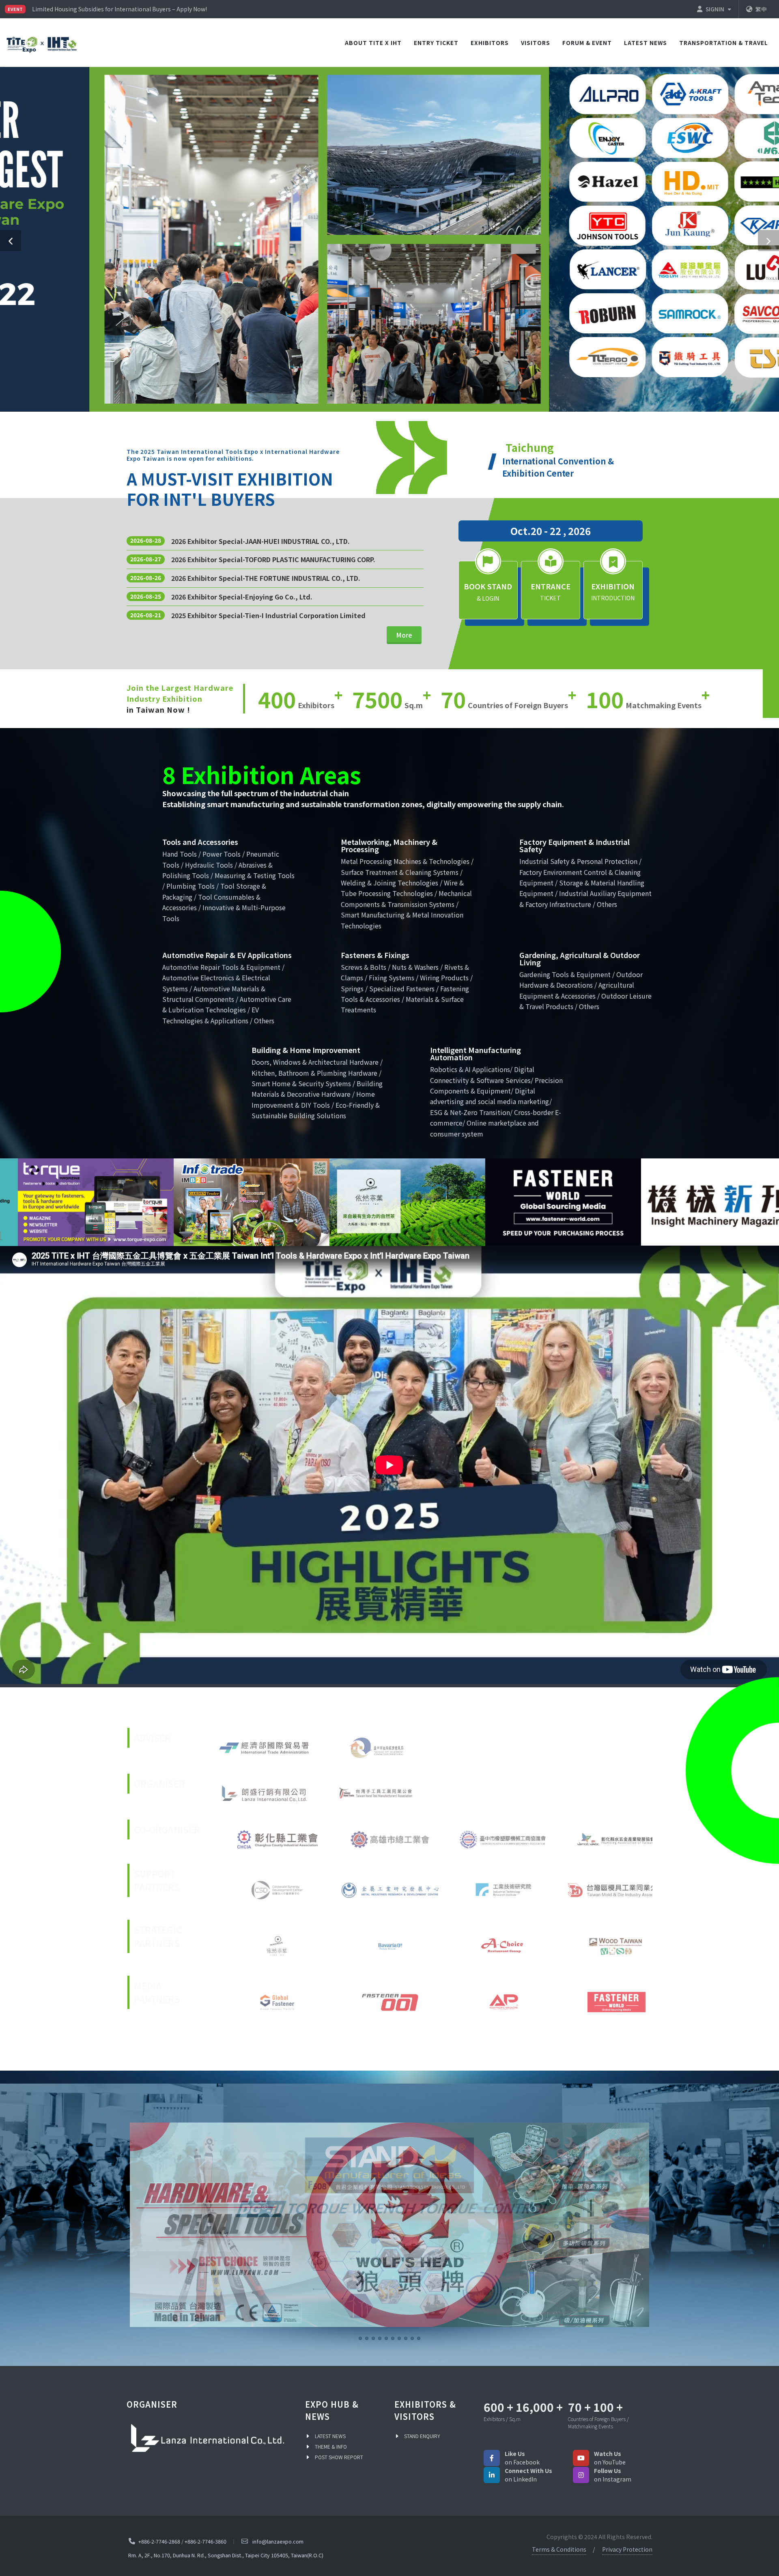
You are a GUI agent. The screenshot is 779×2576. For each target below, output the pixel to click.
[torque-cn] (96, 1202)
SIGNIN (716, 9)
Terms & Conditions (559, 2551)
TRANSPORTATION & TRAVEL (724, 43)
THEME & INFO (331, 2448)
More (404, 635)
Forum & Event (587, 43)
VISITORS (536, 43)
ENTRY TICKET (436, 43)
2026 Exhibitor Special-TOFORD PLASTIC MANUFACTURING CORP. (273, 559)
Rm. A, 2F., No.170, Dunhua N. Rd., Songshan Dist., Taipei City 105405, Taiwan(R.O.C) (226, 2557)
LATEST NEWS (646, 43)
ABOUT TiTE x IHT (373, 43)
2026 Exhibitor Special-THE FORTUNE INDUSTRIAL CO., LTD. (266, 578)
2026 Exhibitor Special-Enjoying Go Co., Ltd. (242, 597)
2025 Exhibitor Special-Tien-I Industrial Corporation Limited (268, 615)
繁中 (761, 9)
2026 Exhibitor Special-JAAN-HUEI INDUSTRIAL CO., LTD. (260, 541)
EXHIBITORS (490, 43)
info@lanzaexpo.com (278, 2543)
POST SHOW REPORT (339, 2459)
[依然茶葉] (407, 1202)
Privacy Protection (627, 2551)
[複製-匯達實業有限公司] (389, 2225)
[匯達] (563, 1202)
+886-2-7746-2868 (159, 2543)
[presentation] (7, 1202)
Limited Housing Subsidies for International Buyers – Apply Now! (119, 9)
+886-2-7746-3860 (206, 2543)
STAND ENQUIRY (422, 2437)
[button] (11, 241)
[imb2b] (252, 1202)
